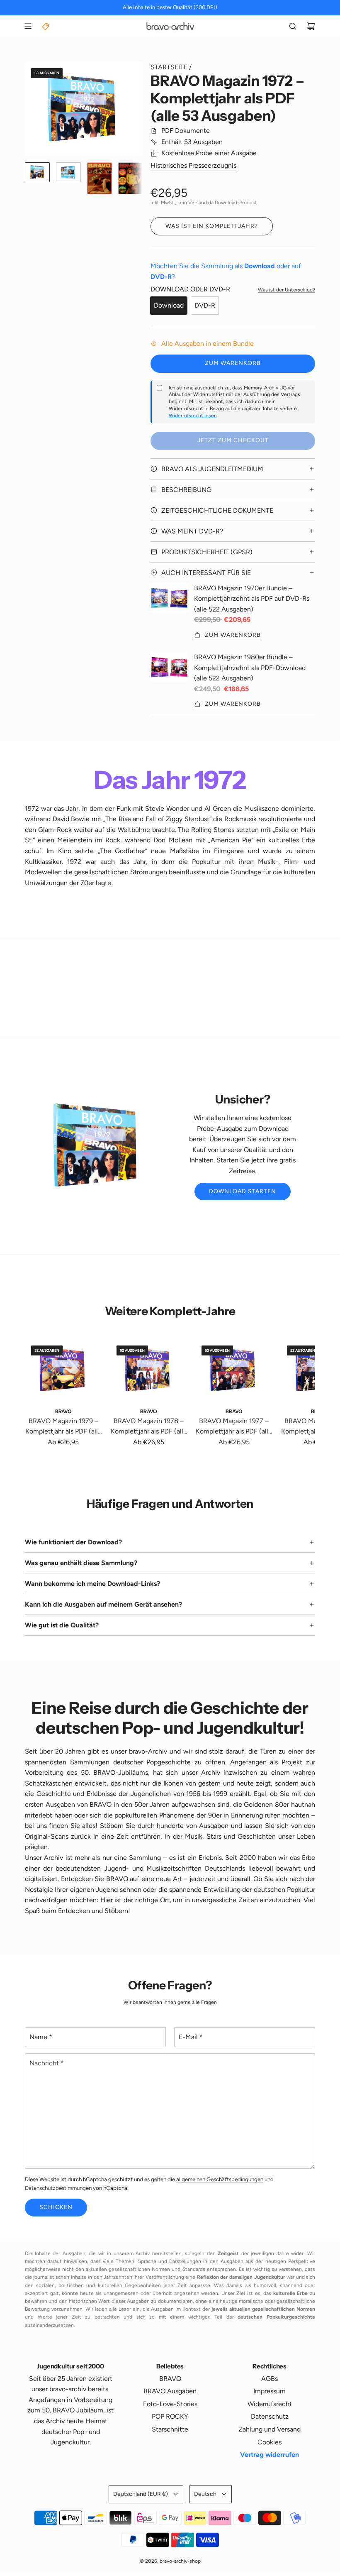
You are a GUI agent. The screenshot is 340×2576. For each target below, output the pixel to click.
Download (169, 305)
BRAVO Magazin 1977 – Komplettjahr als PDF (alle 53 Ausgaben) (234, 1427)
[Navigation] (28, 26)
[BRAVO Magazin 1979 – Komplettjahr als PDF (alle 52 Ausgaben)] (63, 1370)
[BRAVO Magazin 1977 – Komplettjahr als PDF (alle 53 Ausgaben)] (234, 1370)
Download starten (243, 1191)
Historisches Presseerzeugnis (193, 165)
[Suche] (293, 26)
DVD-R (205, 305)
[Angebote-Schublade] (46, 26)
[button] (32, 109)
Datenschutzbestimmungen (58, 2188)
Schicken (56, 2207)
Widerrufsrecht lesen (193, 416)
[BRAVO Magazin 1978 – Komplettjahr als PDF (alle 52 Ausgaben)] (149, 1370)
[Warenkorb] (311, 26)
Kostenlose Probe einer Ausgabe (209, 153)
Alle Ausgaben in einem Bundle (208, 344)
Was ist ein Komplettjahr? (212, 226)
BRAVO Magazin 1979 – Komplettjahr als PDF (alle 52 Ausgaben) (63, 1427)
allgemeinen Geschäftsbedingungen (220, 2179)
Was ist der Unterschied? (287, 290)
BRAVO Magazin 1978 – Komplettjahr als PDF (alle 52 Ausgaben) (149, 1427)
